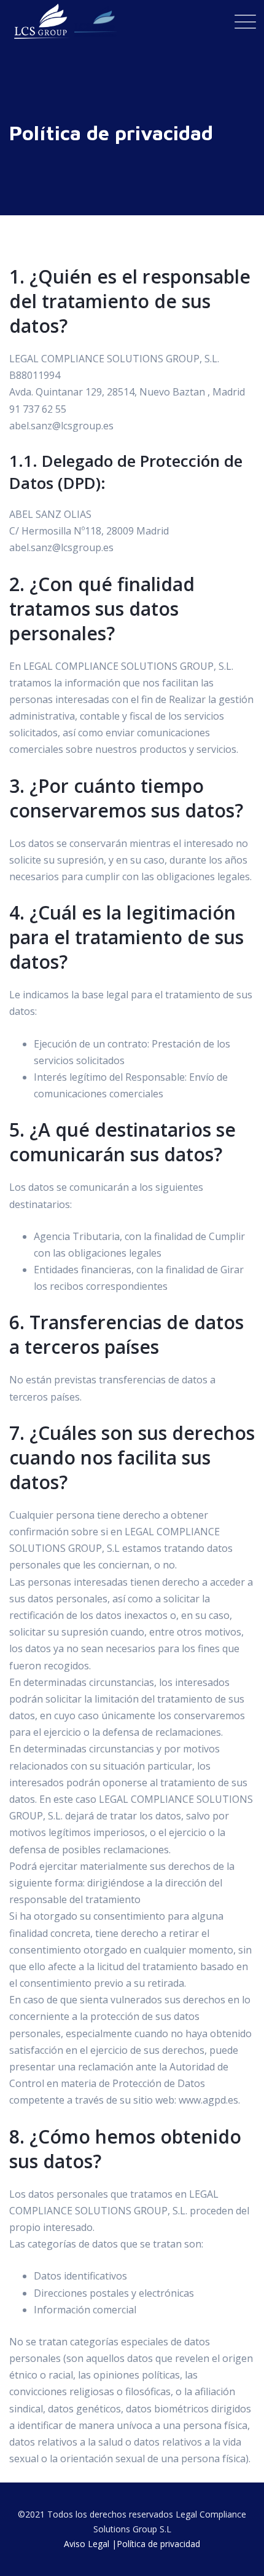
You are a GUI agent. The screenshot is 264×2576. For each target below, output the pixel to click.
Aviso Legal (87, 2544)
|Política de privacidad (156, 2544)
